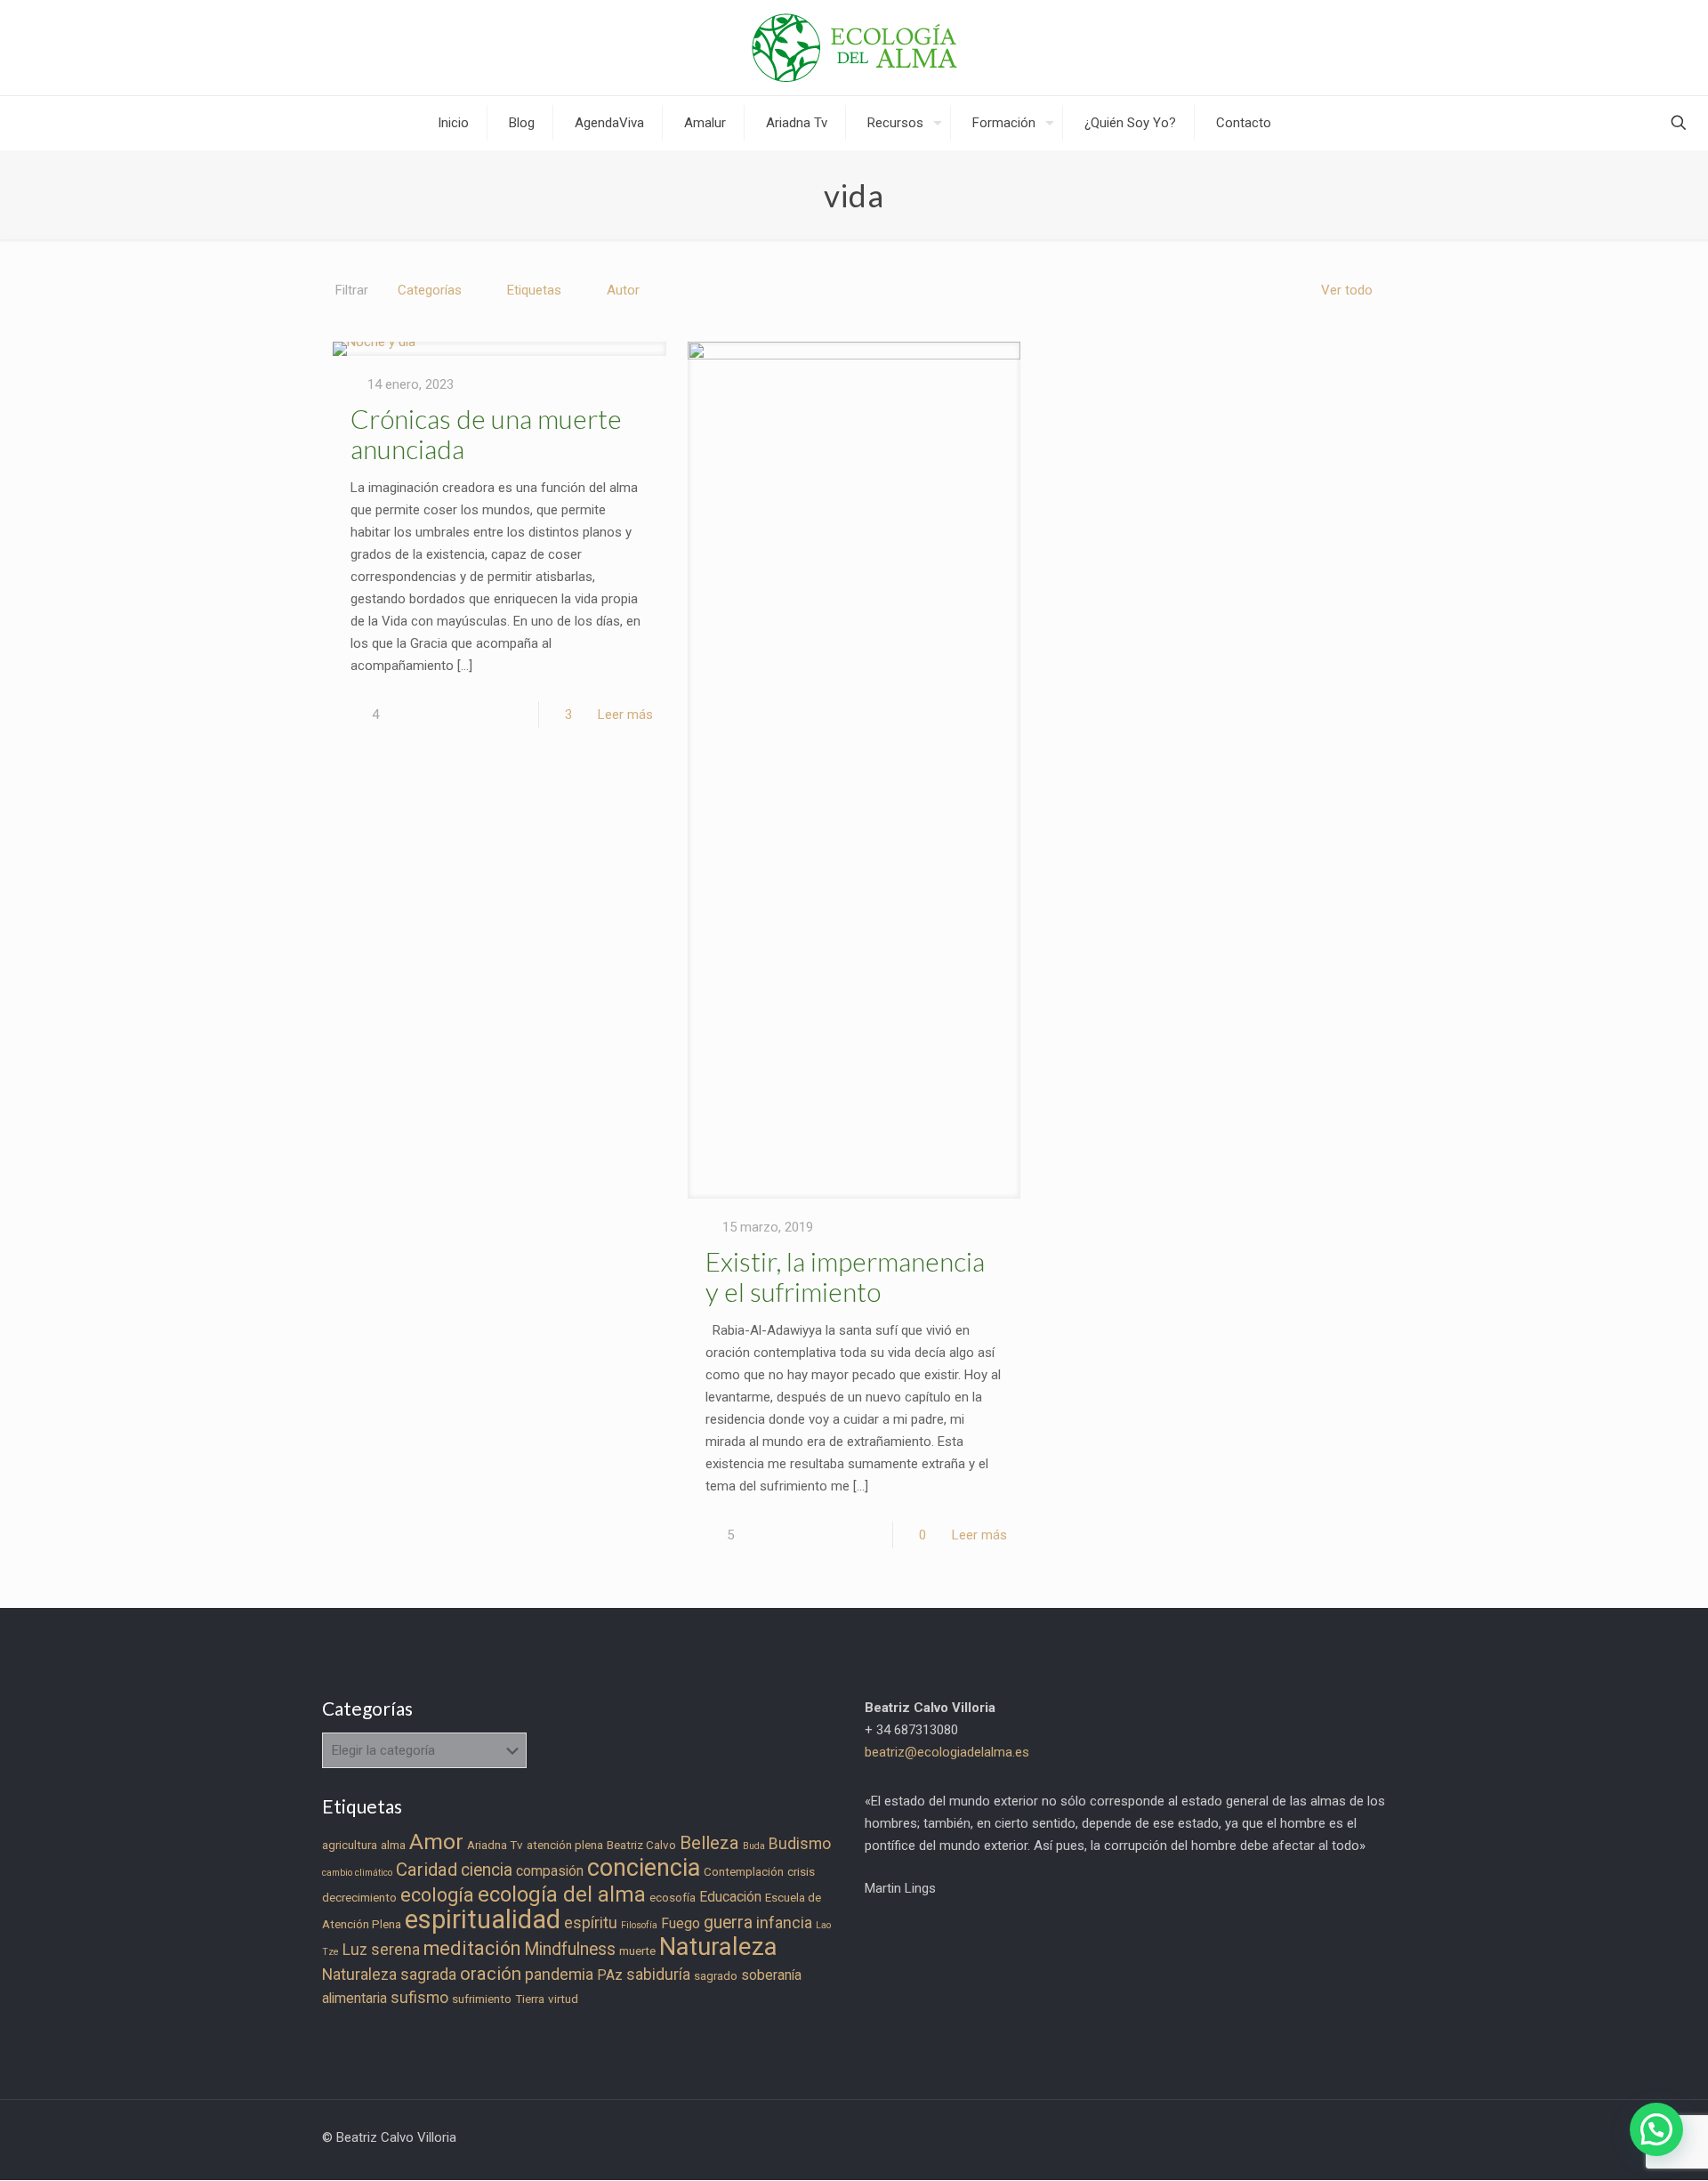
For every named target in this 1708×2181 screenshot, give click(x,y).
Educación (730, 1897)
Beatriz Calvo (641, 1845)
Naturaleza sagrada (389, 1975)
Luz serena (381, 1950)
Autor (623, 290)
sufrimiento (482, 1999)
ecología (437, 1895)
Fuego (681, 1923)
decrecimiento (359, 1898)
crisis (801, 1872)
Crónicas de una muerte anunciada (486, 433)
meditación (472, 1948)
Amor (436, 1842)
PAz (610, 1975)
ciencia (487, 1870)
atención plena (565, 1845)
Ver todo (1347, 290)
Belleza (709, 1843)
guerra (728, 1923)
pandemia (559, 1975)
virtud (563, 1999)
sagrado (716, 1976)
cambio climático (357, 1873)
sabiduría (658, 1975)
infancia (784, 1923)
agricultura (350, 1845)
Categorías (430, 290)
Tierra (530, 1999)
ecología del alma (562, 1894)
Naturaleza (718, 1947)
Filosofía (639, 1925)
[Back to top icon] (1623, 2145)
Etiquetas (534, 290)
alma (393, 1845)
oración (491, 1974)
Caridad (427, 1870)
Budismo (800, 1844)
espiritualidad (483, 1919)
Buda (754, 1846)
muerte (637, 1951)
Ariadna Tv (495, 1845)
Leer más (625, 715)
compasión (550, 1871)
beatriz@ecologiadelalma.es (947, 1752)
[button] (1656, 2129)
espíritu (591, 1923)
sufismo (419, 1998)
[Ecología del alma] (854, 48)
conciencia (644, 1868)
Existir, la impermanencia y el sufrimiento (845, 1276)
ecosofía (673, 1898)
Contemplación (744, 1872)
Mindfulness (570, 1949)
